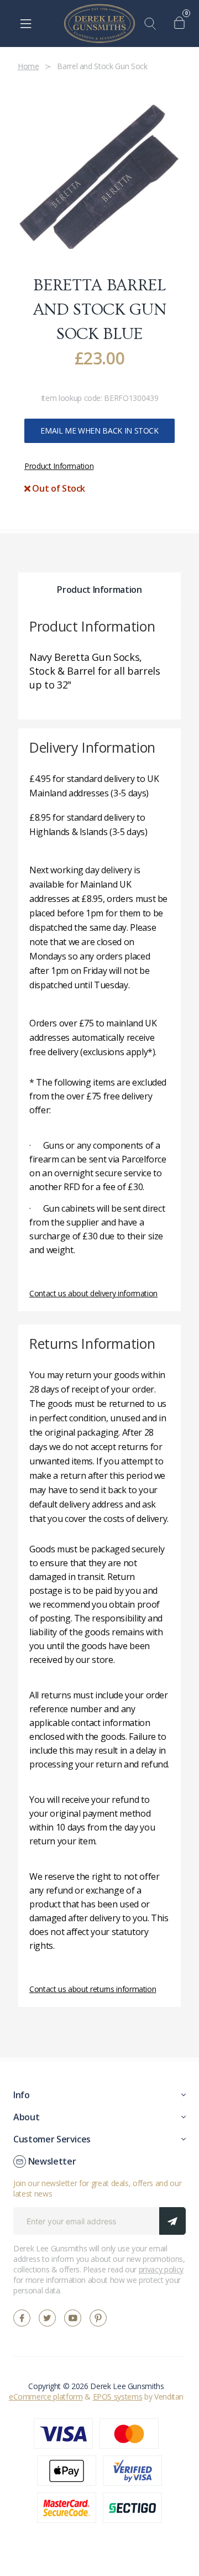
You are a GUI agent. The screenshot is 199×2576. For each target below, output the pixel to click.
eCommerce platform (46, 2397)
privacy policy (161, 2269)
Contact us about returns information (93, 1989)
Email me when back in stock (99, 431)
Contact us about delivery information (93, 1293)
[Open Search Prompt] (153, 24)
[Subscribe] (172, 2221)
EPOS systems (118, 2397)
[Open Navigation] (26, 24)
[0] (182, 24)
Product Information (59, 466)
